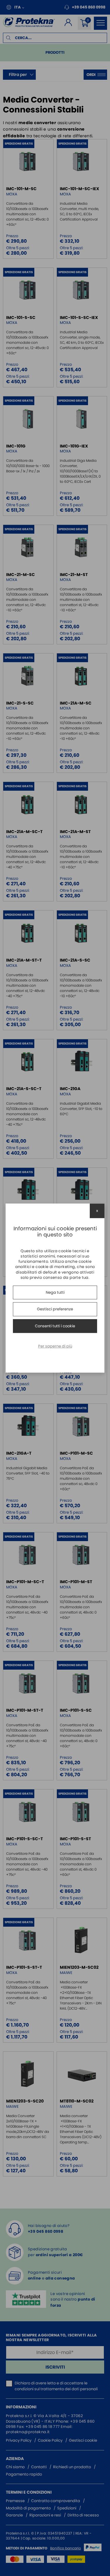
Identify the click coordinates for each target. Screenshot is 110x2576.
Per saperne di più (55, 1346)
